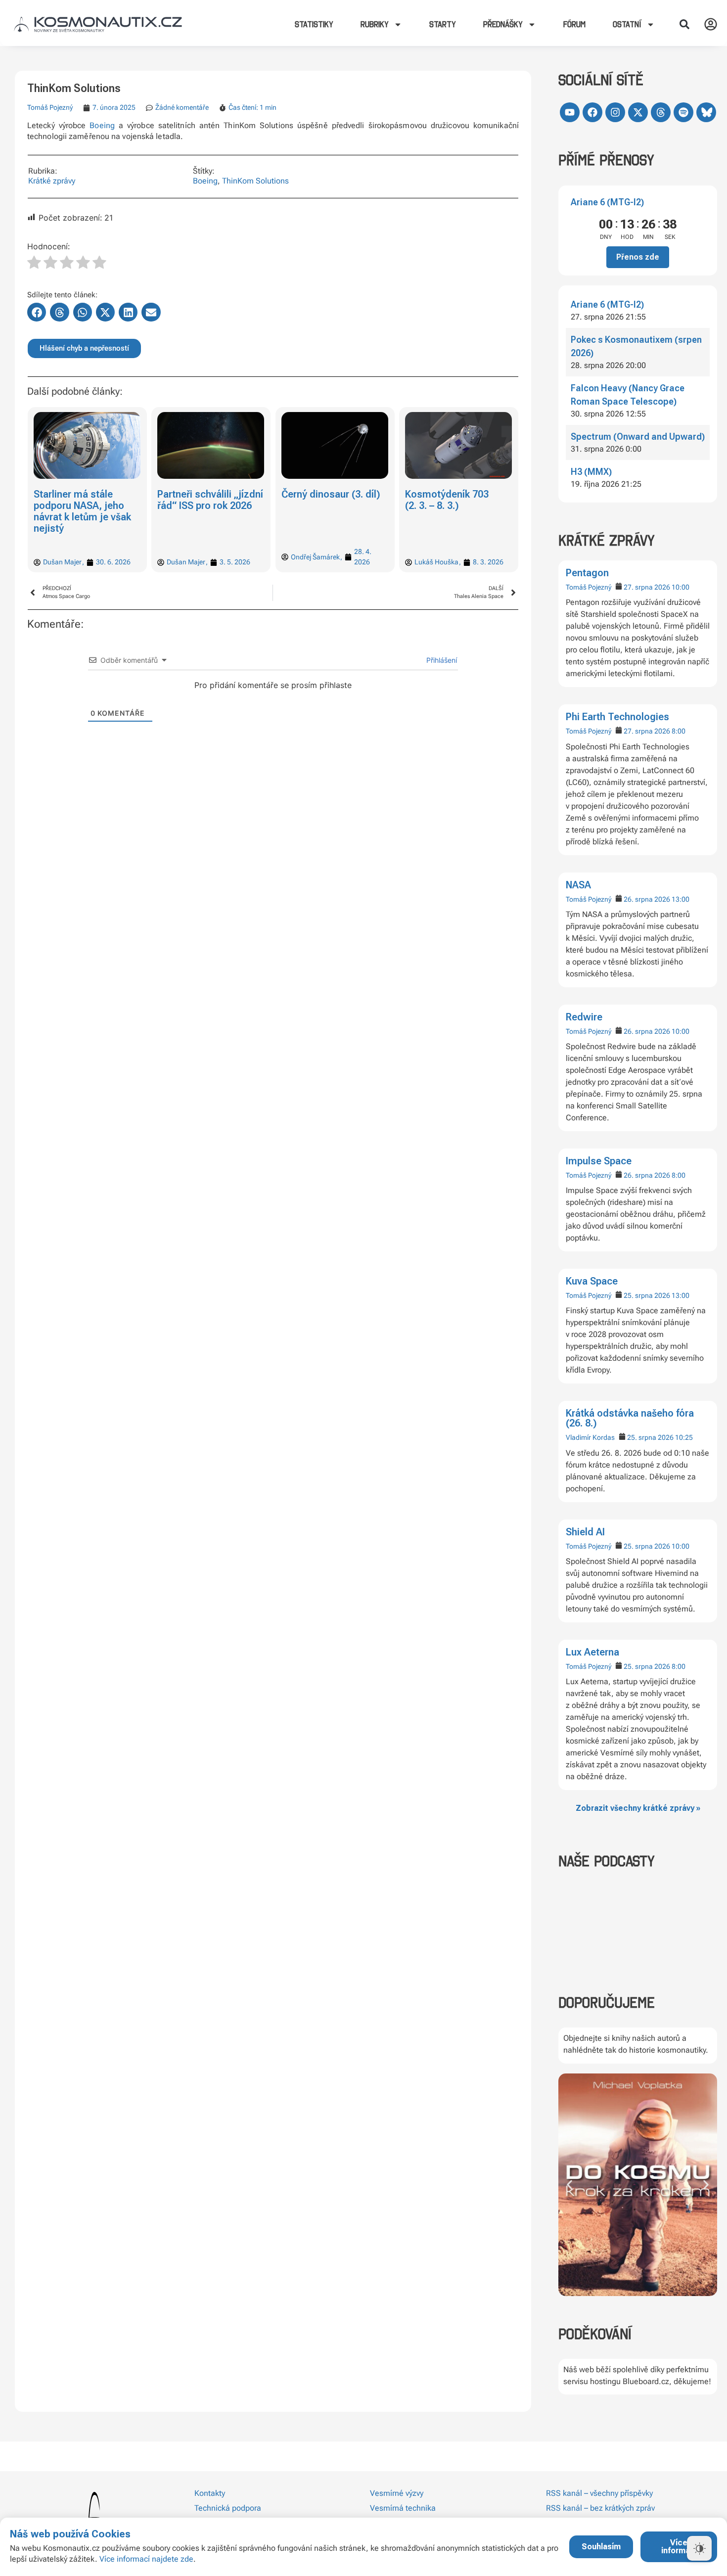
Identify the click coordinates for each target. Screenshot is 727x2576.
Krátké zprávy (52, 181)
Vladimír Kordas (590, 1437)
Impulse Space (599, 1161)
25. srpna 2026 (647, 1295)
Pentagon (587, 573)
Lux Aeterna (592, 1652)
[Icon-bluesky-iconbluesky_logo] (706, 112)
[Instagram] (615, 112)
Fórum (574, 24)
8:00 (679, 731)
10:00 (681, 587)
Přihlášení (441, 660)
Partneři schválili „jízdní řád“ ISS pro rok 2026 (211, 500)
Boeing (102, 125)
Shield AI (585, 1532)
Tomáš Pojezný (589, 587)
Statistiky (314, 24)
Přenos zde (638, 257)
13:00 (681, 899)
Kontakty (210, 2493)
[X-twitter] (638, 112)
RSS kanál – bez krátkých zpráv (600, 2508)
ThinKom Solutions (255, 181)
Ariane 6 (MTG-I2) (607, 202)
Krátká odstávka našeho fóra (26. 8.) (630, 1418)
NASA (578, 885)
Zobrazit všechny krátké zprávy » (638, 1808)
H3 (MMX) (591, 472)
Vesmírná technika (403, 2508)
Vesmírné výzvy (397, 2493)
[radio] (34, 264)
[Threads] (661, 112)
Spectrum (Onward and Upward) (638, 437)
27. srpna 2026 (647, 587)
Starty (443, 24)
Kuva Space (592, 1281)
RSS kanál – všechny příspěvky (599, 2493)
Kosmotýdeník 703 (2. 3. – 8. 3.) (447, 500)
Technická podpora (228, 2508)
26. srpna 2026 (647, 899)
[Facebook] (592, 112)
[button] (684, 24)
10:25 (684, 1437)
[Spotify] (683, 112)
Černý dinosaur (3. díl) (331, 494)
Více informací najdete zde (146, 2559)
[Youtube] (570, 112)
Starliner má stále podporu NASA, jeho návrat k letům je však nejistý (82, 511)
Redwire (584, 1017)
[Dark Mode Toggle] (699, 2548)
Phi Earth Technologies (617, 717)
